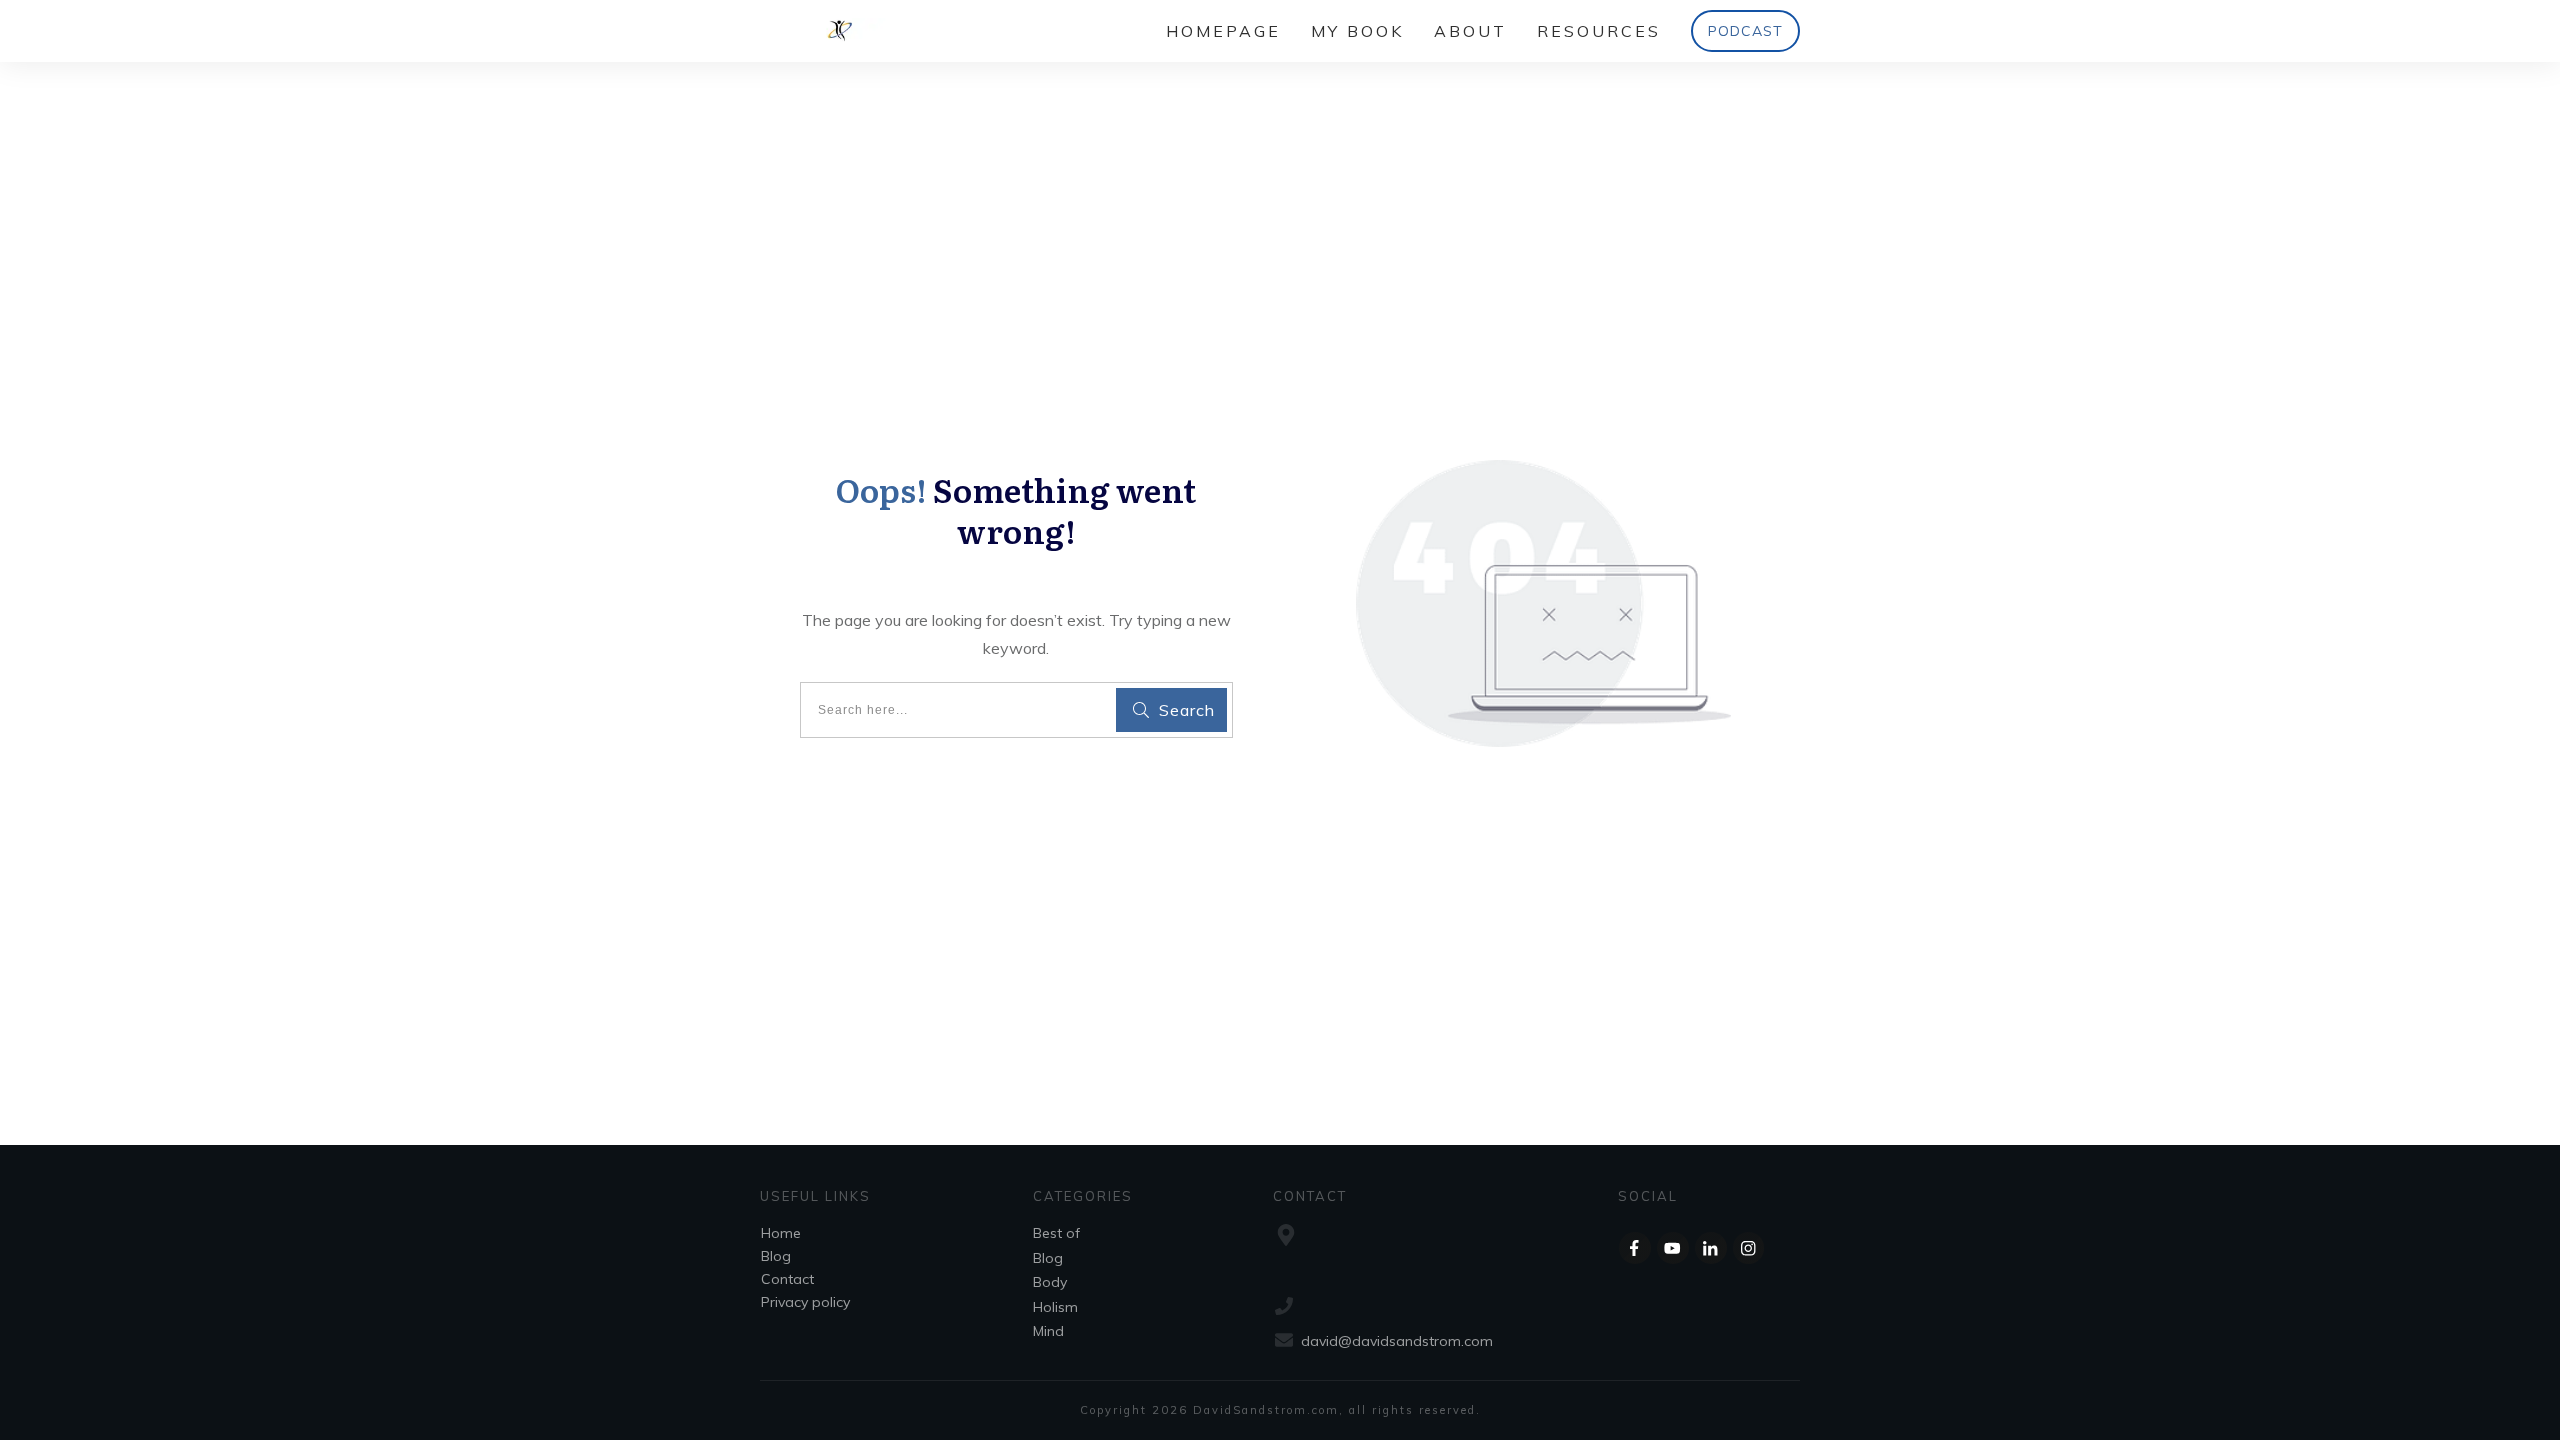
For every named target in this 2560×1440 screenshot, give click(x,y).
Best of (1056, 1233)
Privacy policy (805, 1302)
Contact (787, 1279)
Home (781, 1233)
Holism (1055, 1307)
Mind (1048, 1331)
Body (1050, 1282)
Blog (776, 1256)
